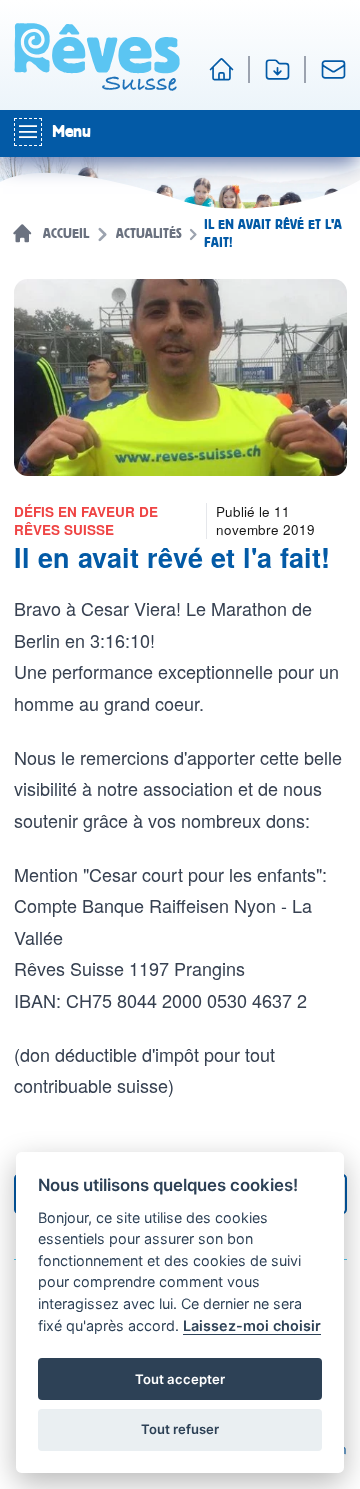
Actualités (149, 234)
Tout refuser (180, 1429)
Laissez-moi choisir (252, 1325)
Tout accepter (180, 1379)
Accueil (66, 234)
